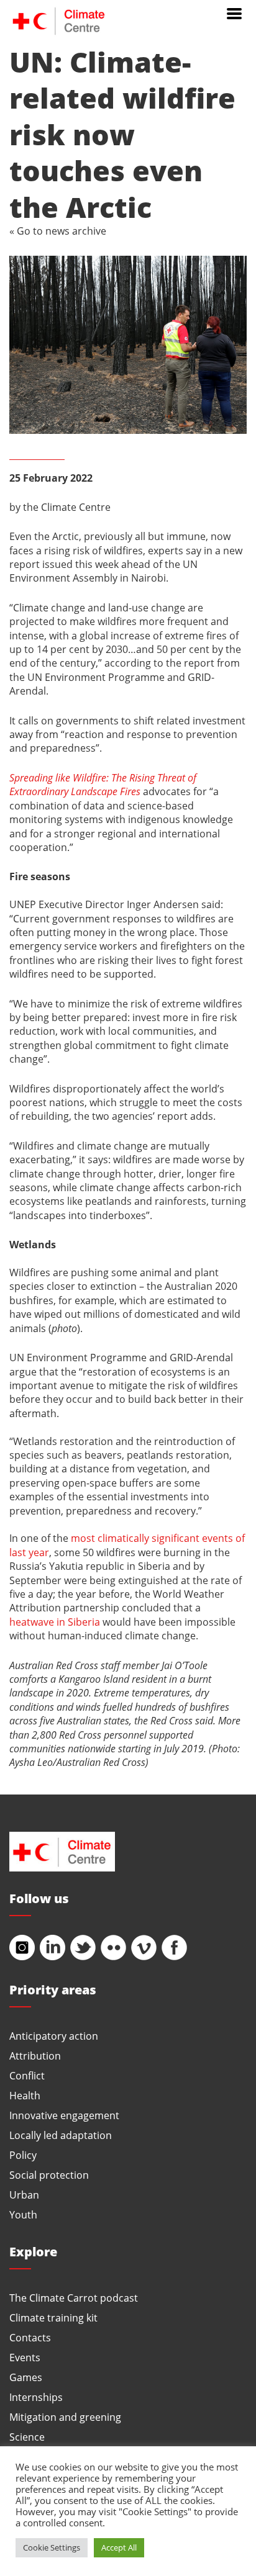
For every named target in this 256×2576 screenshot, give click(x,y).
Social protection (49, 2175)
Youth (23, 2214)
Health (25, 2095)
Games (26, 2377)
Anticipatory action (54, 2036)
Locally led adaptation (61, 2135)
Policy (23, 2155)
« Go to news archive (58, 231)
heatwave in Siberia (55, 1622)
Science (27, 2437)
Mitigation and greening (65, 2417)
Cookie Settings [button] (52, 2547)
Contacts (30, 2337)
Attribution (35, 2056)
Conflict (27, 2075)
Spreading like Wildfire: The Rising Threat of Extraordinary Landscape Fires (103, 784)
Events (25, 2357)
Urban (24, 2195)
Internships (36, 2397)
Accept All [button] (119, 2547)
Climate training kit (53, 2317)
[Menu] (234, 12)
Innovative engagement (64, 2115)
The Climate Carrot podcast (74, 2298)
